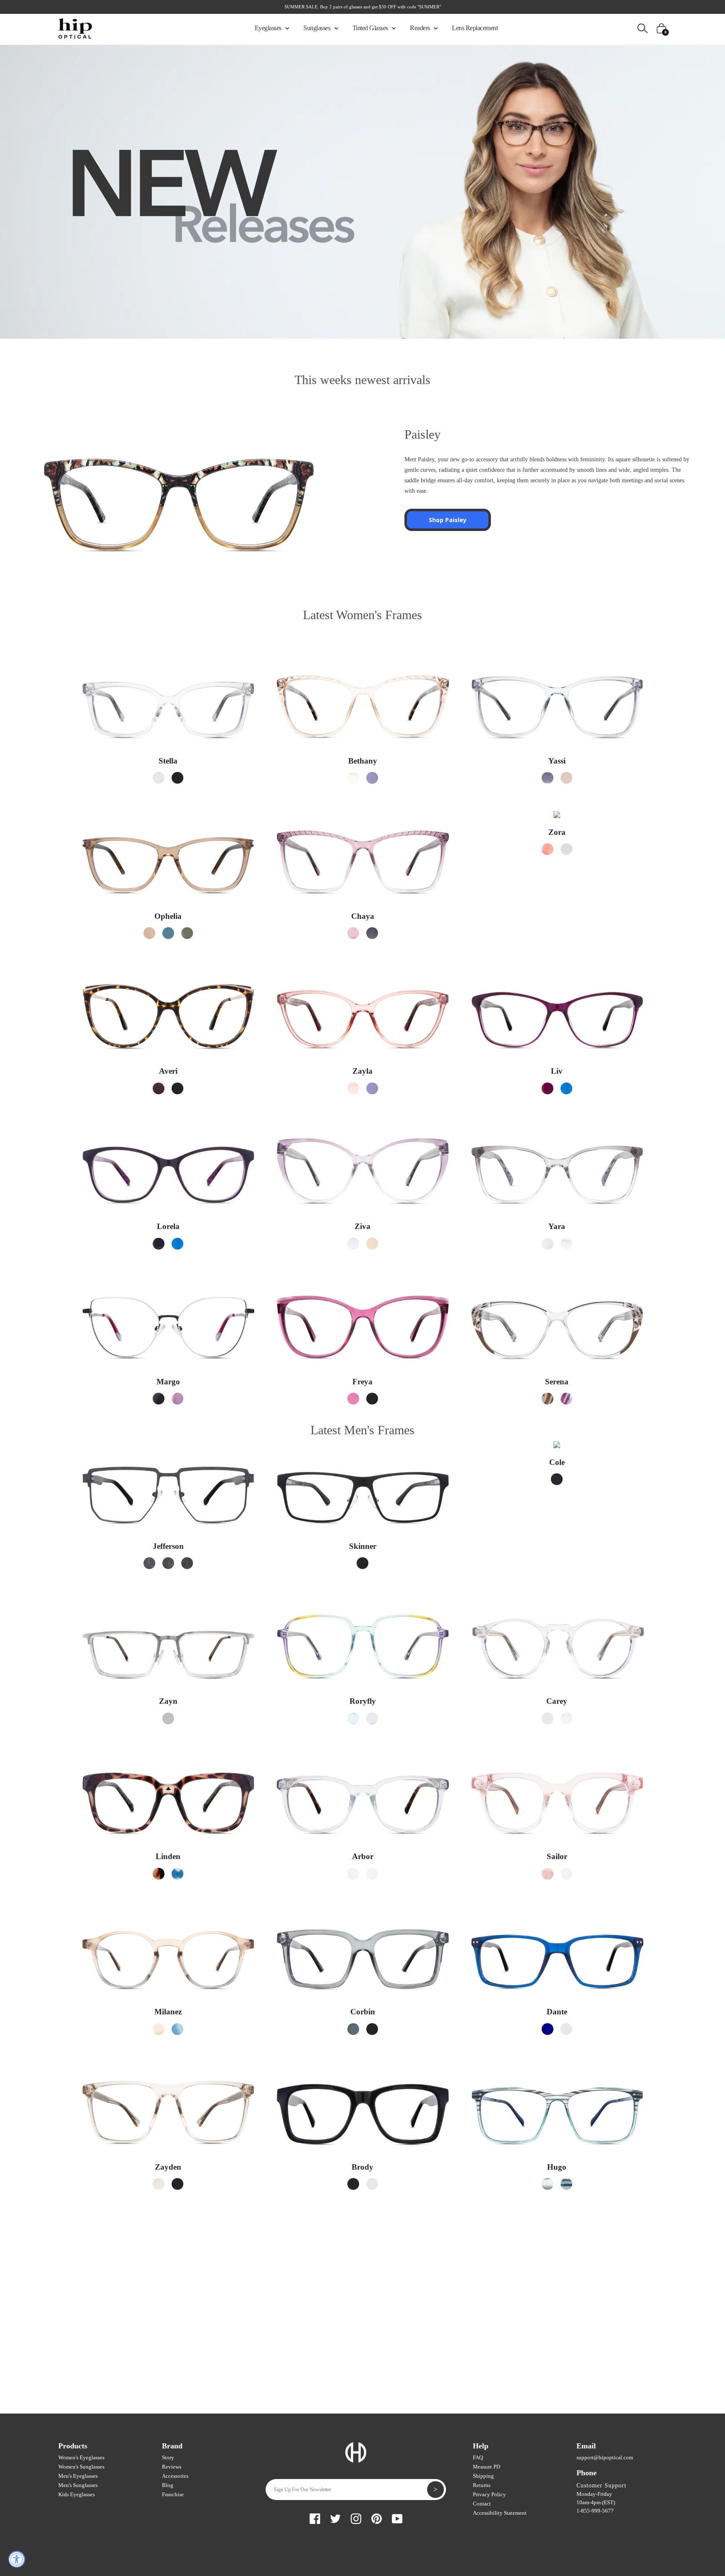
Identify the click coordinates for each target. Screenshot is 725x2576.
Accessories (175, 2476)
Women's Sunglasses (81, 2467)
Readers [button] (421, 28)
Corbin (363, 2012)
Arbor (363, 1856)
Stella (168, 761)
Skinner (363, 1546)
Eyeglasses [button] (269, 28)
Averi (168, 1071)
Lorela (168, 1226)
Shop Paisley (448, 520)
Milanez (168, 2012)
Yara (557, 1226)
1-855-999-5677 (595, 2511)
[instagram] (356, 2517)
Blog (168, 2485)
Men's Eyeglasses (78, 2476)
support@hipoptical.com (605, 2457)
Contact (482, 2504)
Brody (362, 2167)
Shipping (483, 2476)
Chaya (363, 916)
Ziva (362, 1226)
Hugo (557, 2167)
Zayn (168, 1701)
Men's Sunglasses (78, 2485)
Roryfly (363, 1701)
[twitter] (335, 2517)
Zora (557, 832)
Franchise (173, 2494)
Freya (362, 1382)
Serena (557, 1382)
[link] (159, 778)
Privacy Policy (489, 2494)
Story (168, 2457)
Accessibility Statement (500, 2513)
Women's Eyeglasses (81, 2457)
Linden (168, 1856)
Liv (557, 1071)
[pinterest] (377, 2517)
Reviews (172, 2467)
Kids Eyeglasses (77, 2494)
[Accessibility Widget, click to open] (17, 2559)
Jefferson (168, 1546)
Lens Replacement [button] (475, 28)
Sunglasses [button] (318, 28)
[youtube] (397, 2517)
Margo (168, 1382)
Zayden (168, 2167)
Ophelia (168, 916)
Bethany (363, 761)
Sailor (557, 1856)
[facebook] (315, 2517)
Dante (557, 2012)
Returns (482, 2485)
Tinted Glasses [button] (371, 28)
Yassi (557, 761)
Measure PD (486, 2467)
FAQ (478, 2457)
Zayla (362, 1071)
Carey (557, 1701)
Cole (557, 1462)
